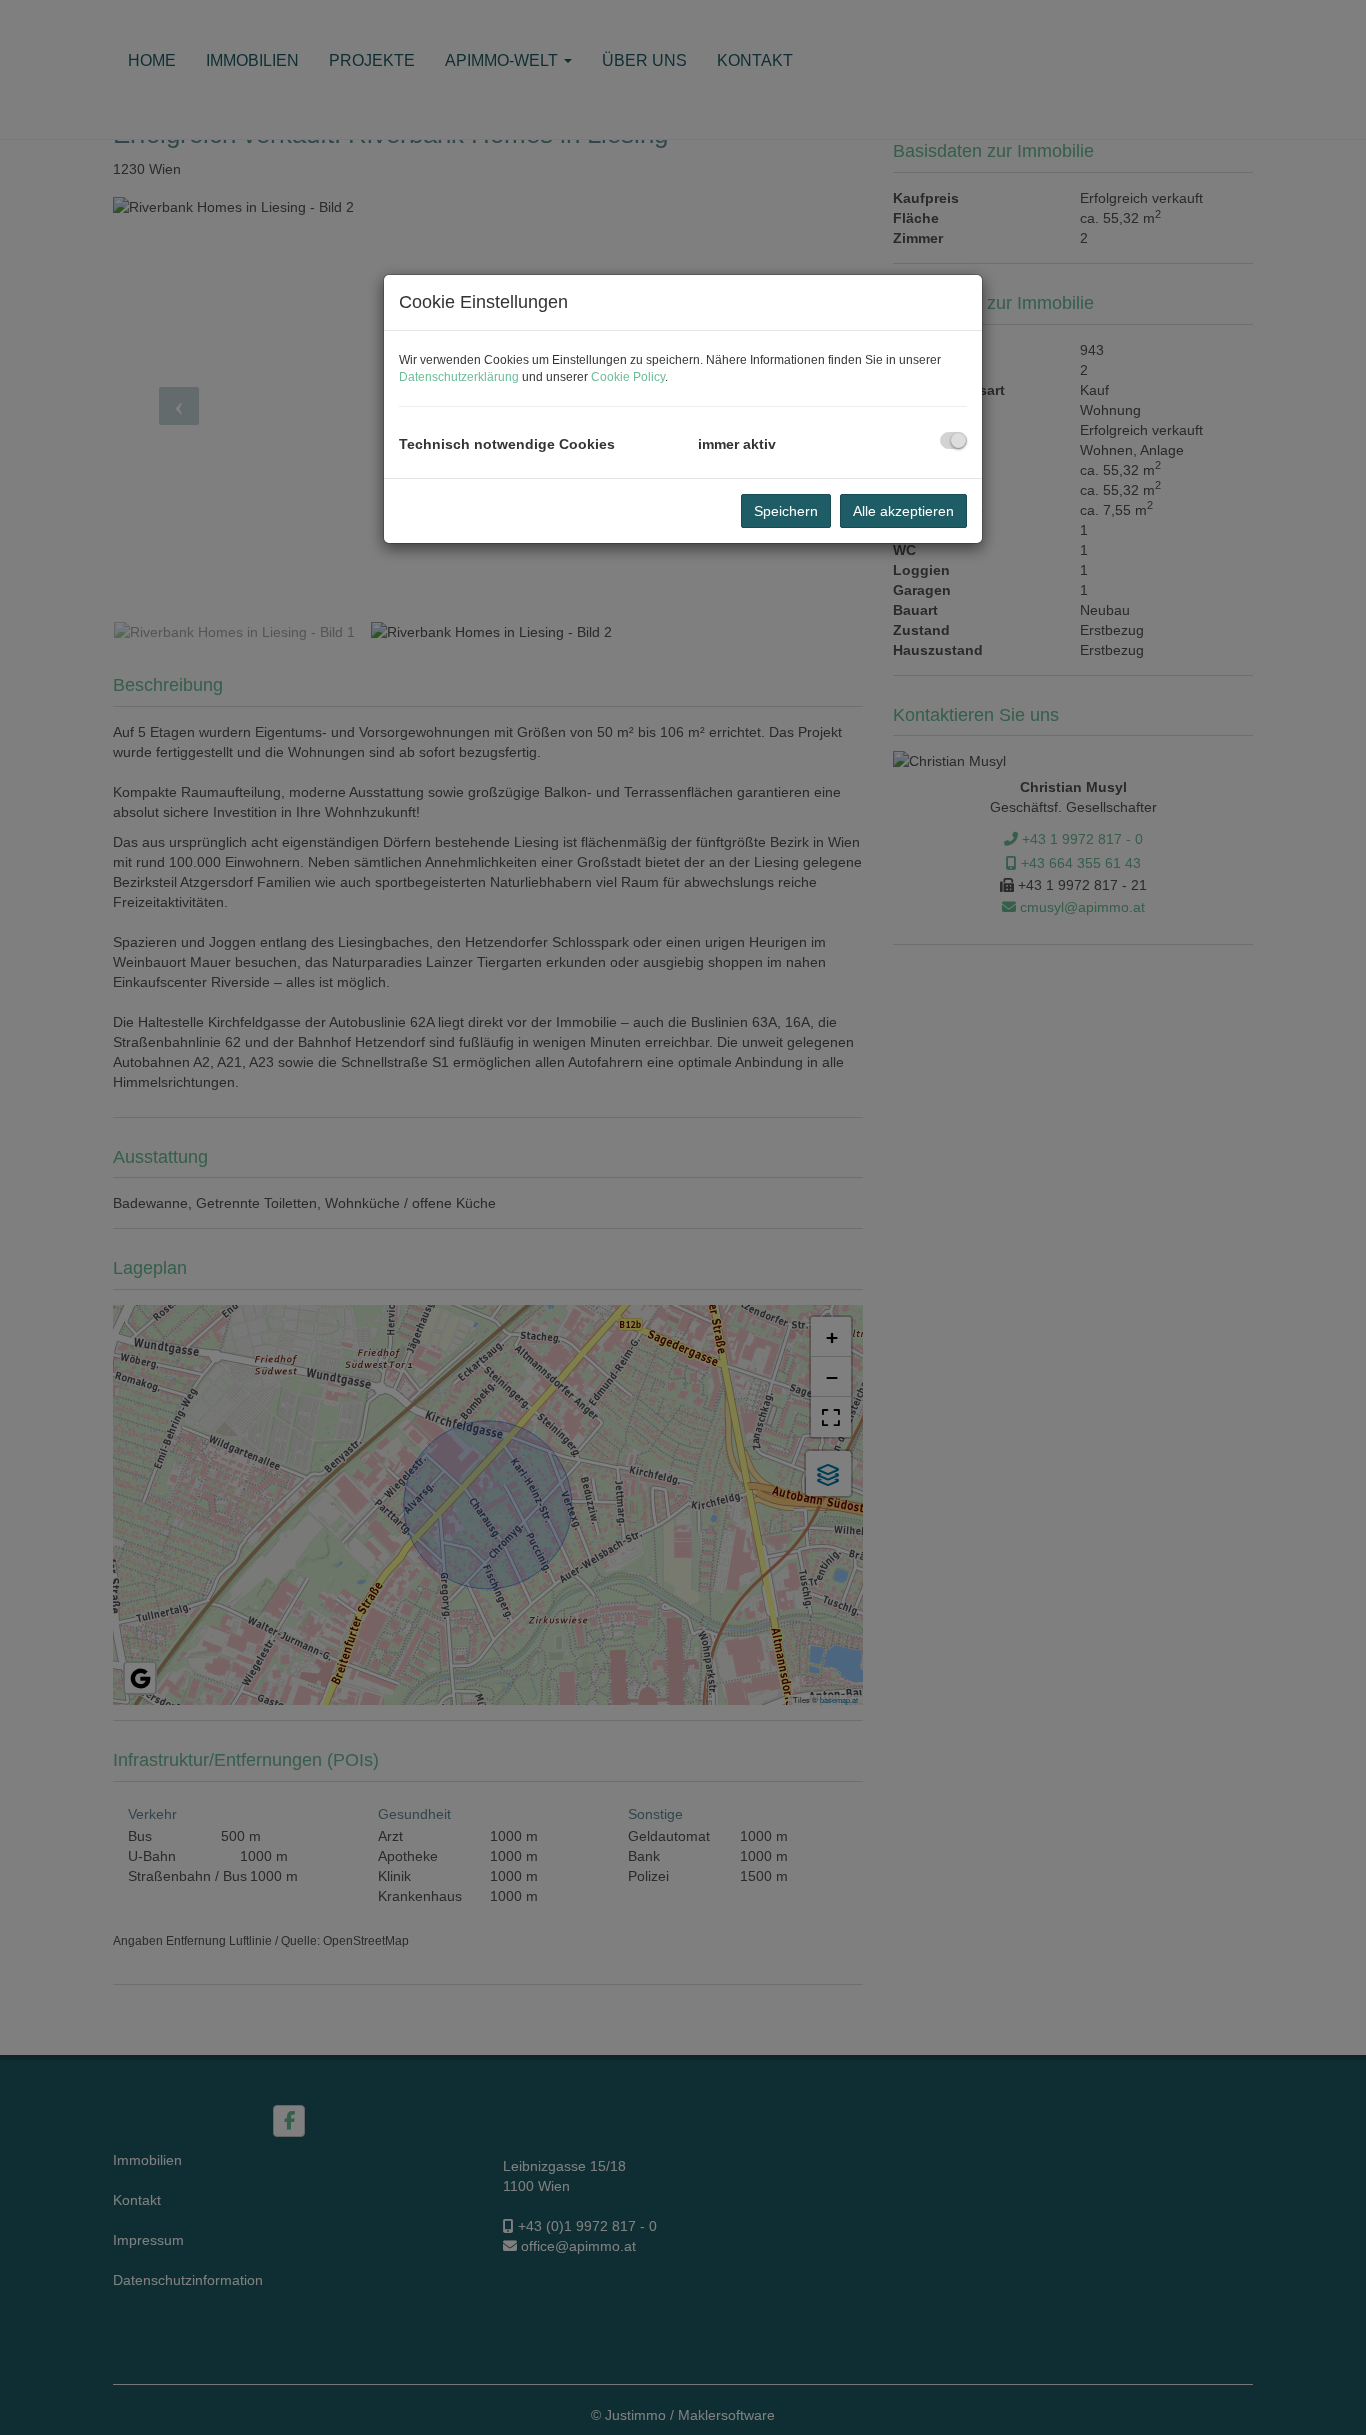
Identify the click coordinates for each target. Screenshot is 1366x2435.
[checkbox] (953, 440)
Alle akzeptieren (903, 511)
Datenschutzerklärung (459, 377)
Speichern (786, 511)
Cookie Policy (628, 377)
